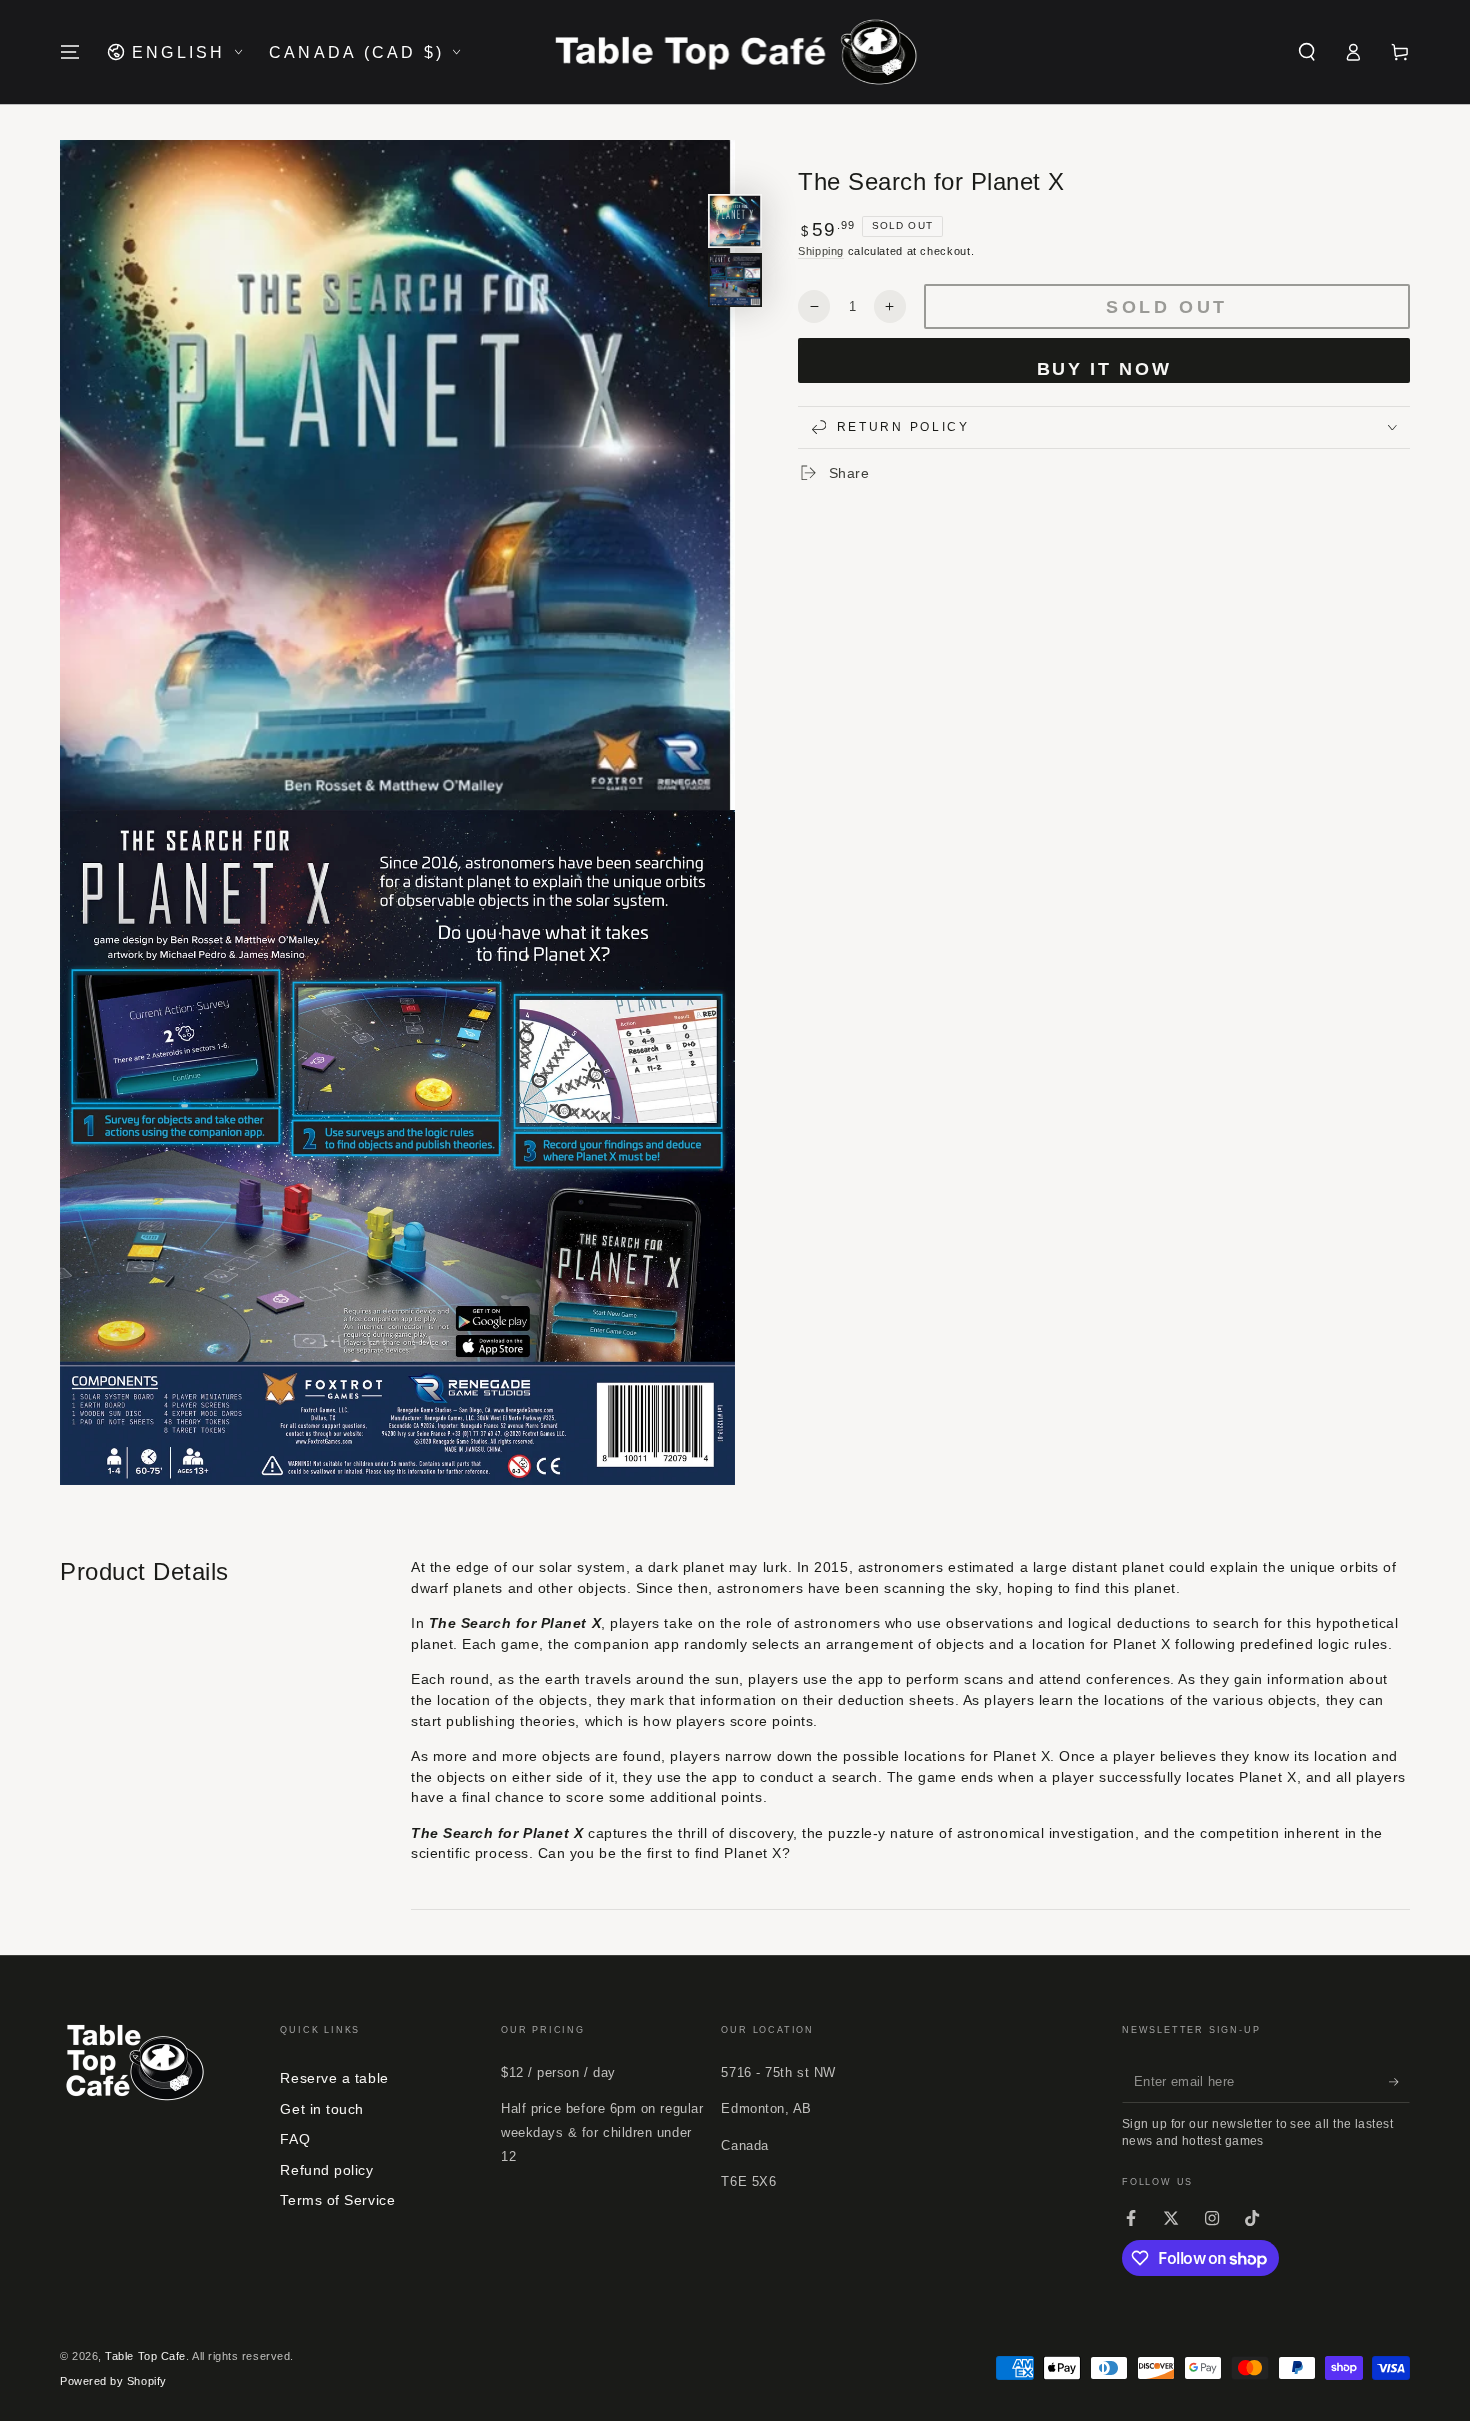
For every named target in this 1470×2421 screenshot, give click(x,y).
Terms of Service (337, 2200)
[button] (1306, 52)
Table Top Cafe (145, 2356)
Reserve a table (334, 2078)
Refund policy (326, 2170)
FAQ (295, 2139)
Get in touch (321, 2109)
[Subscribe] (1399, 2082)
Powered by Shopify (113, 2381)
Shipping (821, 251)
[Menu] (70, 52)
